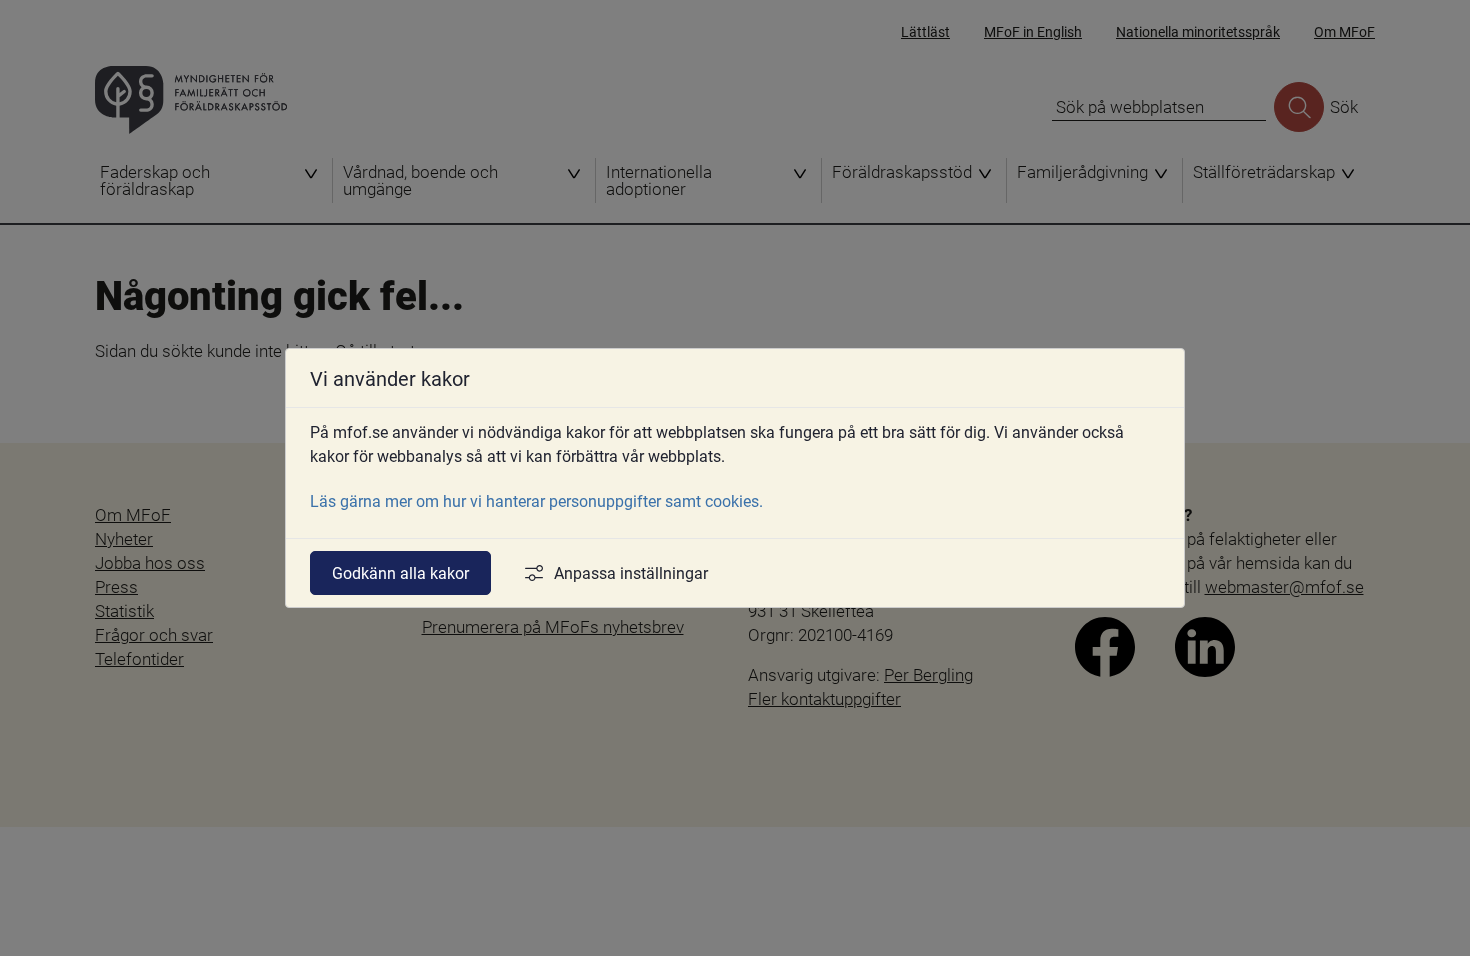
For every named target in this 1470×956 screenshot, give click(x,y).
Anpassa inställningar (631, 572)
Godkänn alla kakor (400, 572)
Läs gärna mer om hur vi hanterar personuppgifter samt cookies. (536, 500)
